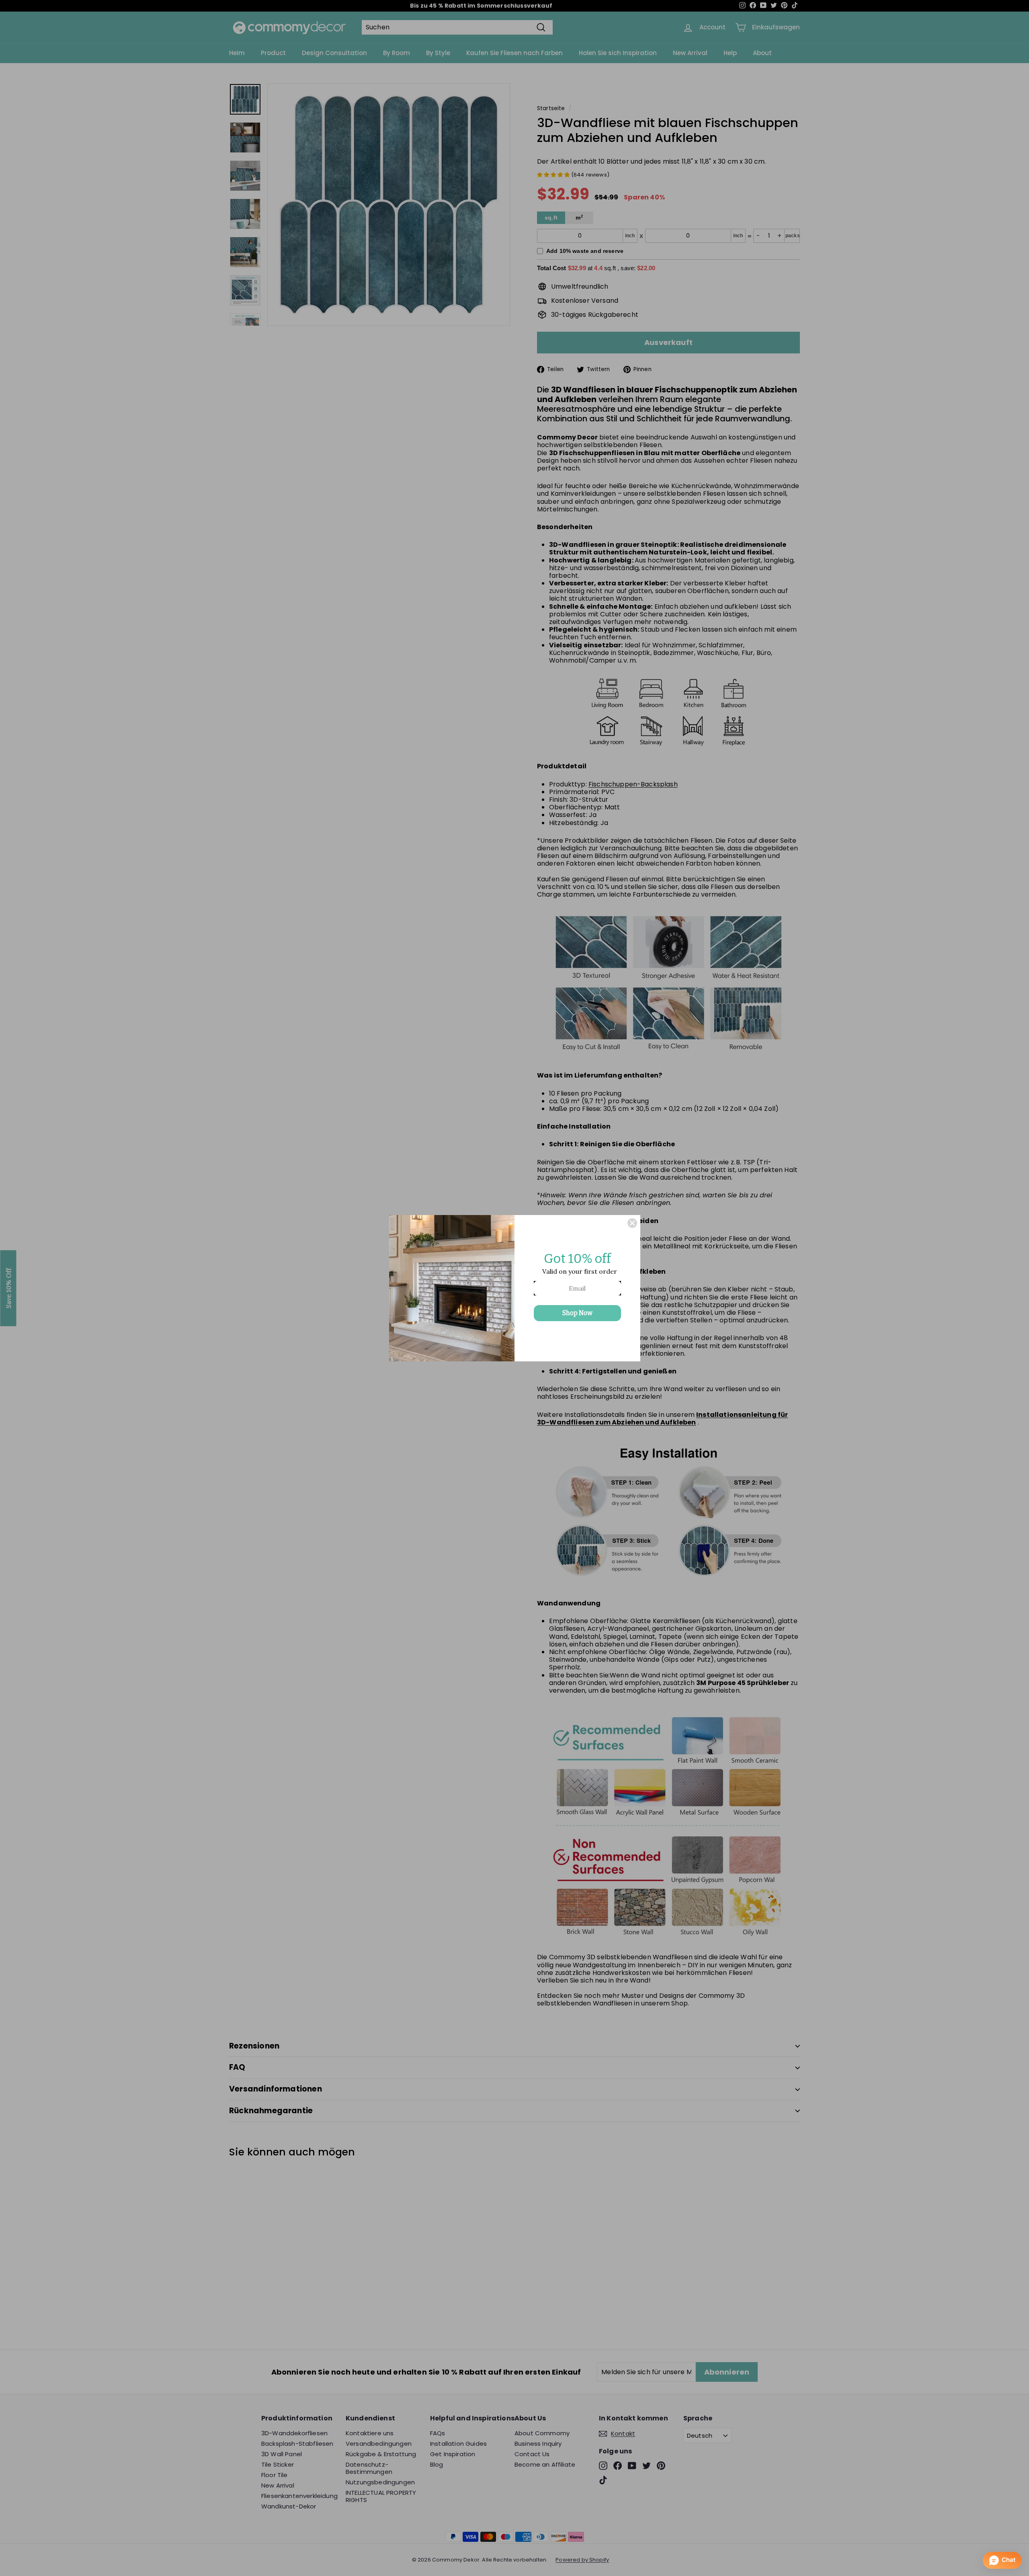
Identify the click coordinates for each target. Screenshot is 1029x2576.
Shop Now (577, 1313)
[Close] (632, 1223)
